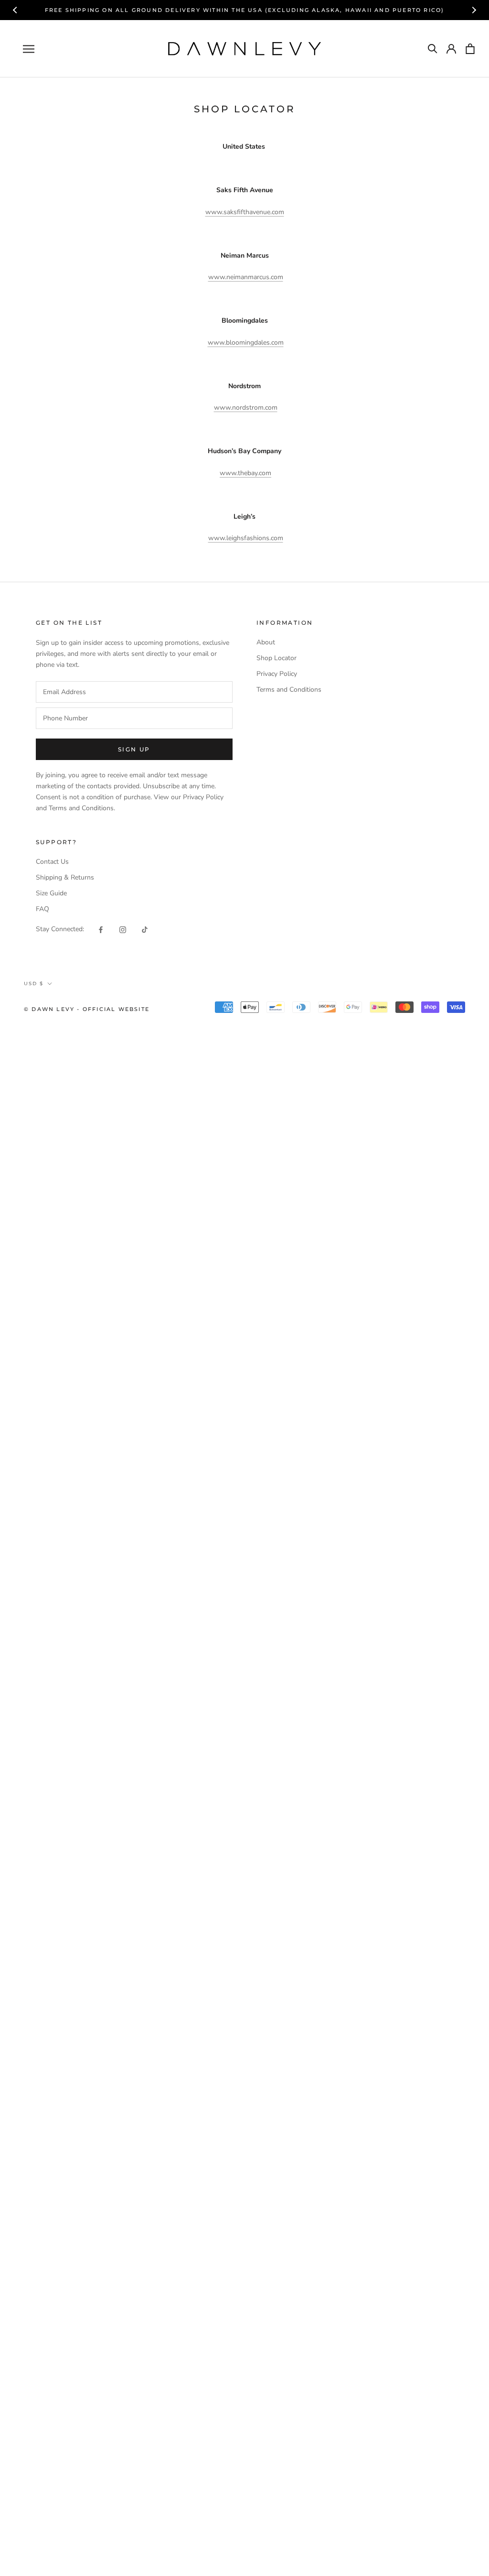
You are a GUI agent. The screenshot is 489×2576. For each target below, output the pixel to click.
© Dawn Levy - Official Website (87, 1009)
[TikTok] (145, 929)
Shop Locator (276, 658)
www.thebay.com (245, 473)
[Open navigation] (29, 49)
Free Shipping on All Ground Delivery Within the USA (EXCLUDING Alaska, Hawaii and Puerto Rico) (245, 10)
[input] (134, 692)
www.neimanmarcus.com (246, 277)
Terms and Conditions (289, 690)
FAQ (43, 909)
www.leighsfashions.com (246, 538)
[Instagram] (123, 929)
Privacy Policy (277, 674)
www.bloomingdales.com (246, 342)
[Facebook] (101, 929)
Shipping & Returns (65, 877)
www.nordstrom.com (246, 408)
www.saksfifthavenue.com (245, 212)
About (266, 642)
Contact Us (52, 862)
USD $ (34, 984)
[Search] (433, 49)
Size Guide (51, 893)
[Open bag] (470, 49)
